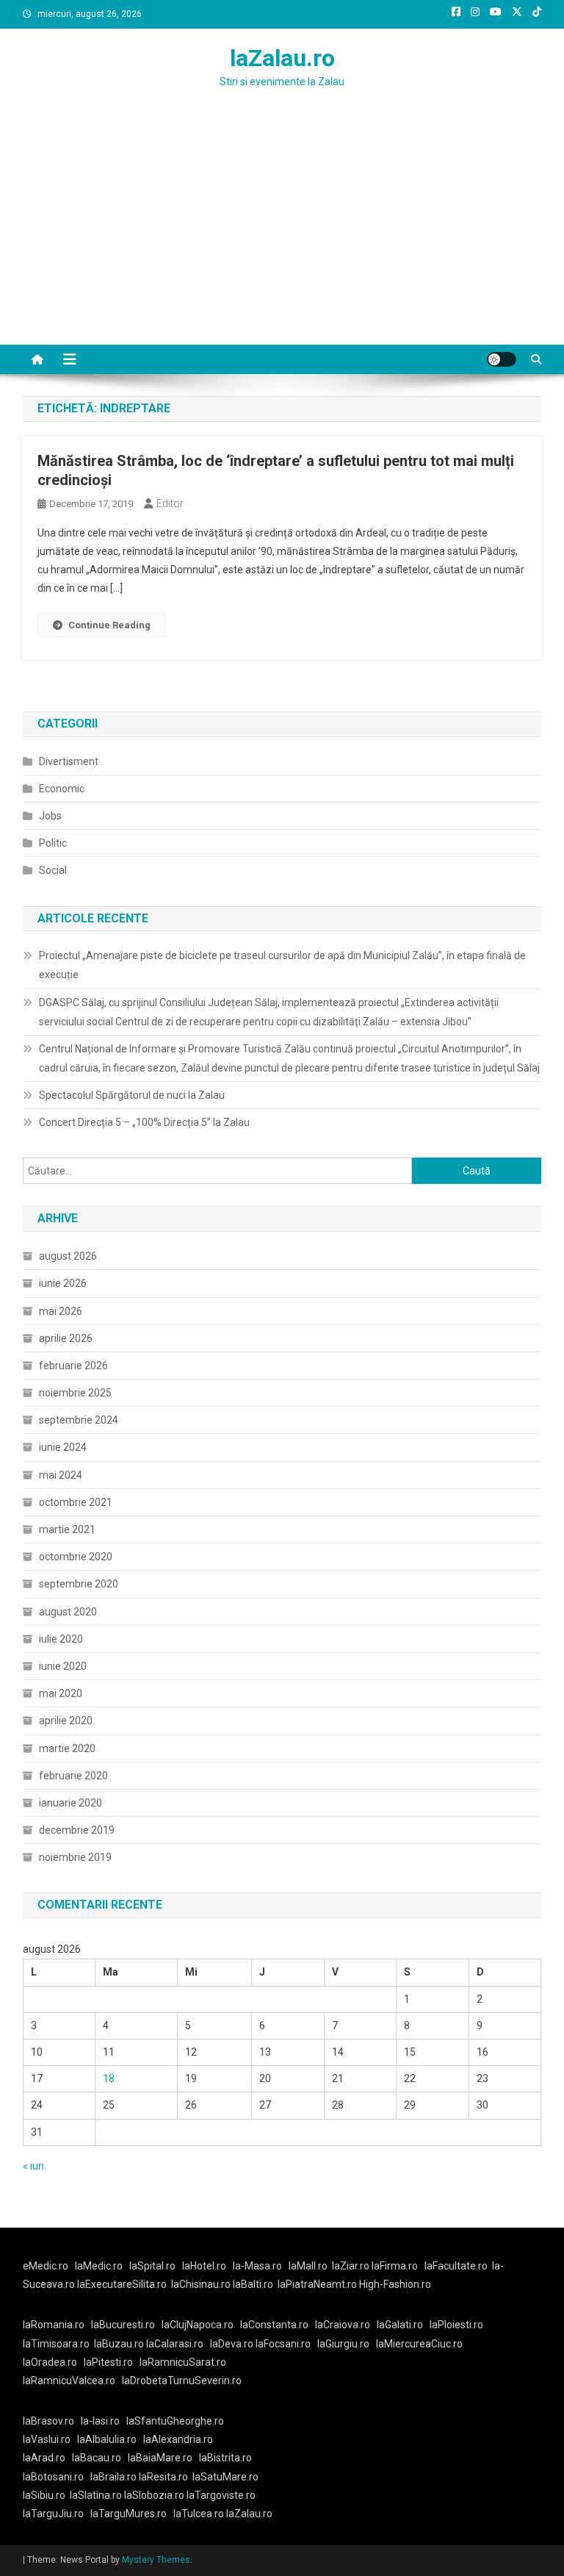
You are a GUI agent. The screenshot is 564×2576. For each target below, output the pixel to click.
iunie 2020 (63, 1666)
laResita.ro (163, 2477)
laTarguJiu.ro (57, 2514)
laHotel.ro (204, 2266)
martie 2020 (67, 1748)
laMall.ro (308, 2266)
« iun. (35, 2166)
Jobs (50, 816)
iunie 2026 (63, 1283)
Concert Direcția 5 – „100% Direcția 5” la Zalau (144, 1122)
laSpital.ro (152, 2266)
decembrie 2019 (77, 1830)
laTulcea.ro (200, 2514)
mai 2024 (61, 1475)
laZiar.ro (352, 2266)
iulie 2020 (61, 1639)
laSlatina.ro (96, 2495)
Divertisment (69, 761)
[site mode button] (502, 359)
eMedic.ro (46, 2266)
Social (53, 870)
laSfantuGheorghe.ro (175, 2421)
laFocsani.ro (283, 2344)
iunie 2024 (63, 1447)
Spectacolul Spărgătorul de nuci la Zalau (132, 1095)
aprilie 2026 (66, 1338)
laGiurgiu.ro (347, 2344)
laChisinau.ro (201, 2284)
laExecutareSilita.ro (122, 2284)
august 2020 (68, 1612)
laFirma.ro (395, 2266)
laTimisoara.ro (56, 2344)
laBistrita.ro (225, 2458)
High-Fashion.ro (395, 2284)
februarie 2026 (73, 1366)
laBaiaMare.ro (160, 2458)
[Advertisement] (282, 234)
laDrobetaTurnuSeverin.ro (182, 2381)
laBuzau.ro (120, 2344)
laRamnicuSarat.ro (183, 2362)
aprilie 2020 (66, 1721)
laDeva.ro (232, 2344)
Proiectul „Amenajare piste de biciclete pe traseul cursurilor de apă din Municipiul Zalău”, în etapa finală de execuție (282, 965)
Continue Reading (109, 625)
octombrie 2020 (76, 1557)
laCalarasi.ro (175, 2344)
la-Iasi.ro (100, 2421)
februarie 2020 (73, 1776)
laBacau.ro (97, 2458)
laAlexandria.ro (178, 2439)
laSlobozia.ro (154, 2495)
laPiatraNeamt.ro (317, 2284)
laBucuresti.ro (123, 2325)
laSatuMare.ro (225, 2477)
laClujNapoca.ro (198, 2325)
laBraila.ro (113, 2477)
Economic (62, 789)
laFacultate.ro (456, 2266)
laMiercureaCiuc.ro (419, 2344)
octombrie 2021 (76, 1502)
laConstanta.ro (274, 2325)
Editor (170, 503)
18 (109, 2078)
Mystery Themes (156, 2560)
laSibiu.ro (44, 2495)
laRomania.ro (54, 2325)
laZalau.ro (282, 58)
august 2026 (68, 1256)
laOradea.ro (50, 2362)
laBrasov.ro (48, 2421)
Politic (53, 843)
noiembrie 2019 (75, 1857)
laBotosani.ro (53, 2477)
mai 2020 (61, 1693)
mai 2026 (61, 1311)
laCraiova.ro (343, 2325)
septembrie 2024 (79, 1420)
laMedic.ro (100, 2266)
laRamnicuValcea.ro (69, 2381)
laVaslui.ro (50, 2439)
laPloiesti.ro (456, 2325)
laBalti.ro (253, 2284)
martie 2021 (67, 1529)
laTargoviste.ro (221, 2495)
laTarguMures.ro (129, 2514)
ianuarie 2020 (70, 1803)
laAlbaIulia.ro (107, 2439)
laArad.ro (44, 2458)
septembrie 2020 (79, 1584)
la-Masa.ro (257, 2266)
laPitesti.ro (108, 2362)
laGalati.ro (400, 2325)
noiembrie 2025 (75, 1393)
